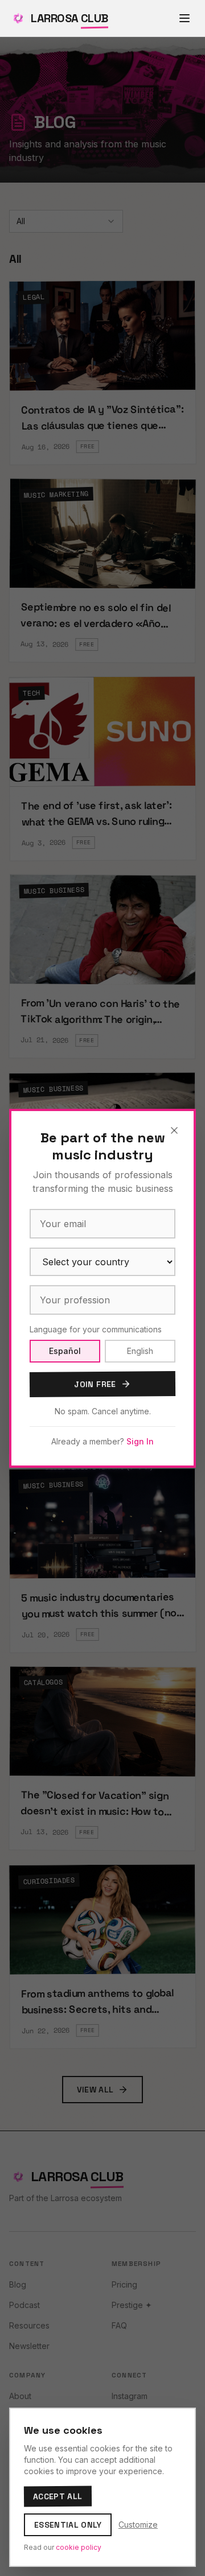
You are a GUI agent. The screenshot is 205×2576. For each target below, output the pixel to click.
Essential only (68, 2525)
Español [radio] (65, 1351)
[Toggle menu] (184, 18)
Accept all (58, 2497)
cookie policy (79, 2547)
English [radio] (140, 1351)
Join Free (95, 1384)
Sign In (140, 1441)
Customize (138, 2525)
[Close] (174, 1130)
